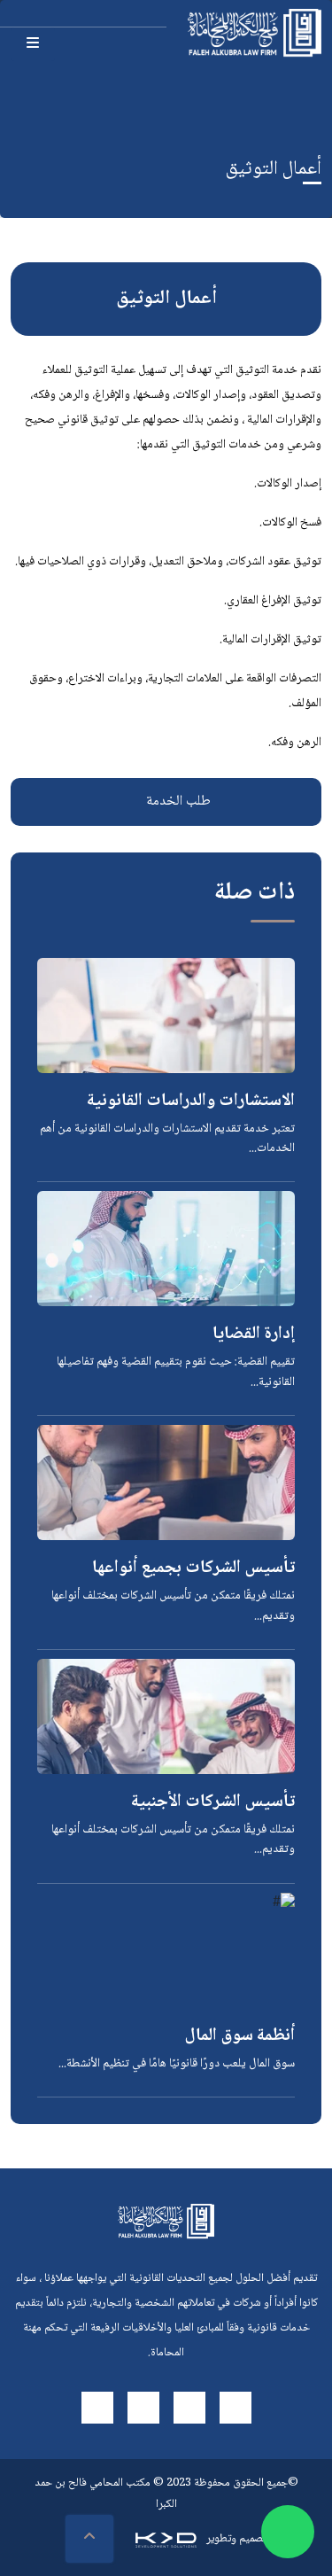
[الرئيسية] (255, 33)
